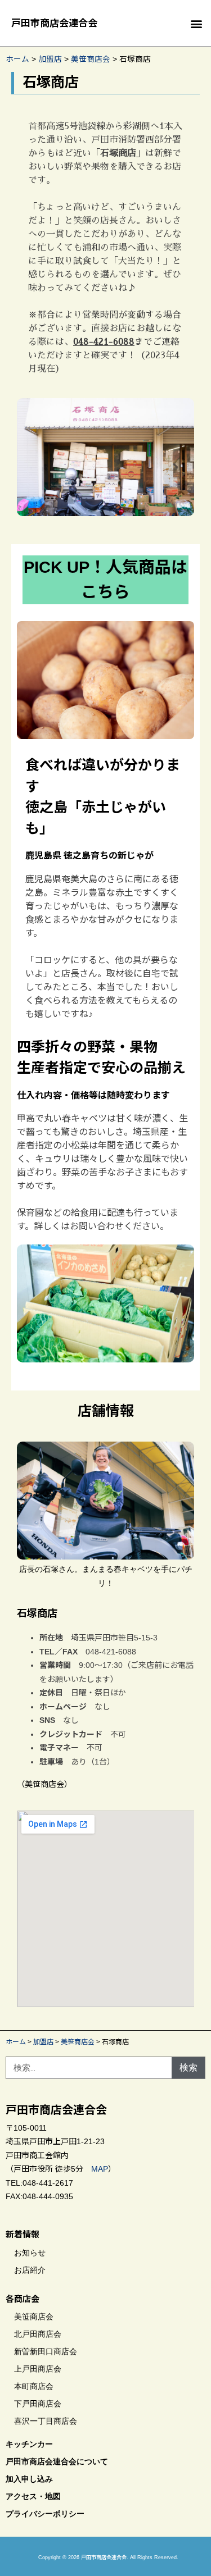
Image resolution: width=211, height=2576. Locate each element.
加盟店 (50, 59)
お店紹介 (30, 2270)
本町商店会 (34, 2386)
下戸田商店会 (38, 2404)
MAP (100, 2169)
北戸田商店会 (38, 2334)
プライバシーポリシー (45, 2514)
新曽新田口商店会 (46, 2351)
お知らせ (30, 2253)
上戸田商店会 (38, 2369)
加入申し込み (29, 2479)
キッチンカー (29, 2444)
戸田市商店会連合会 (54, 23)
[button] (196, 23)
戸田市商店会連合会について (57, 2461)
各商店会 (23, 2299)
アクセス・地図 (33, 2496)
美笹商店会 (91, 59)
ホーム (17, 59)
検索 (188, 2067)
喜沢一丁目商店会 (46, 2421)
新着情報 (23, 2234)
